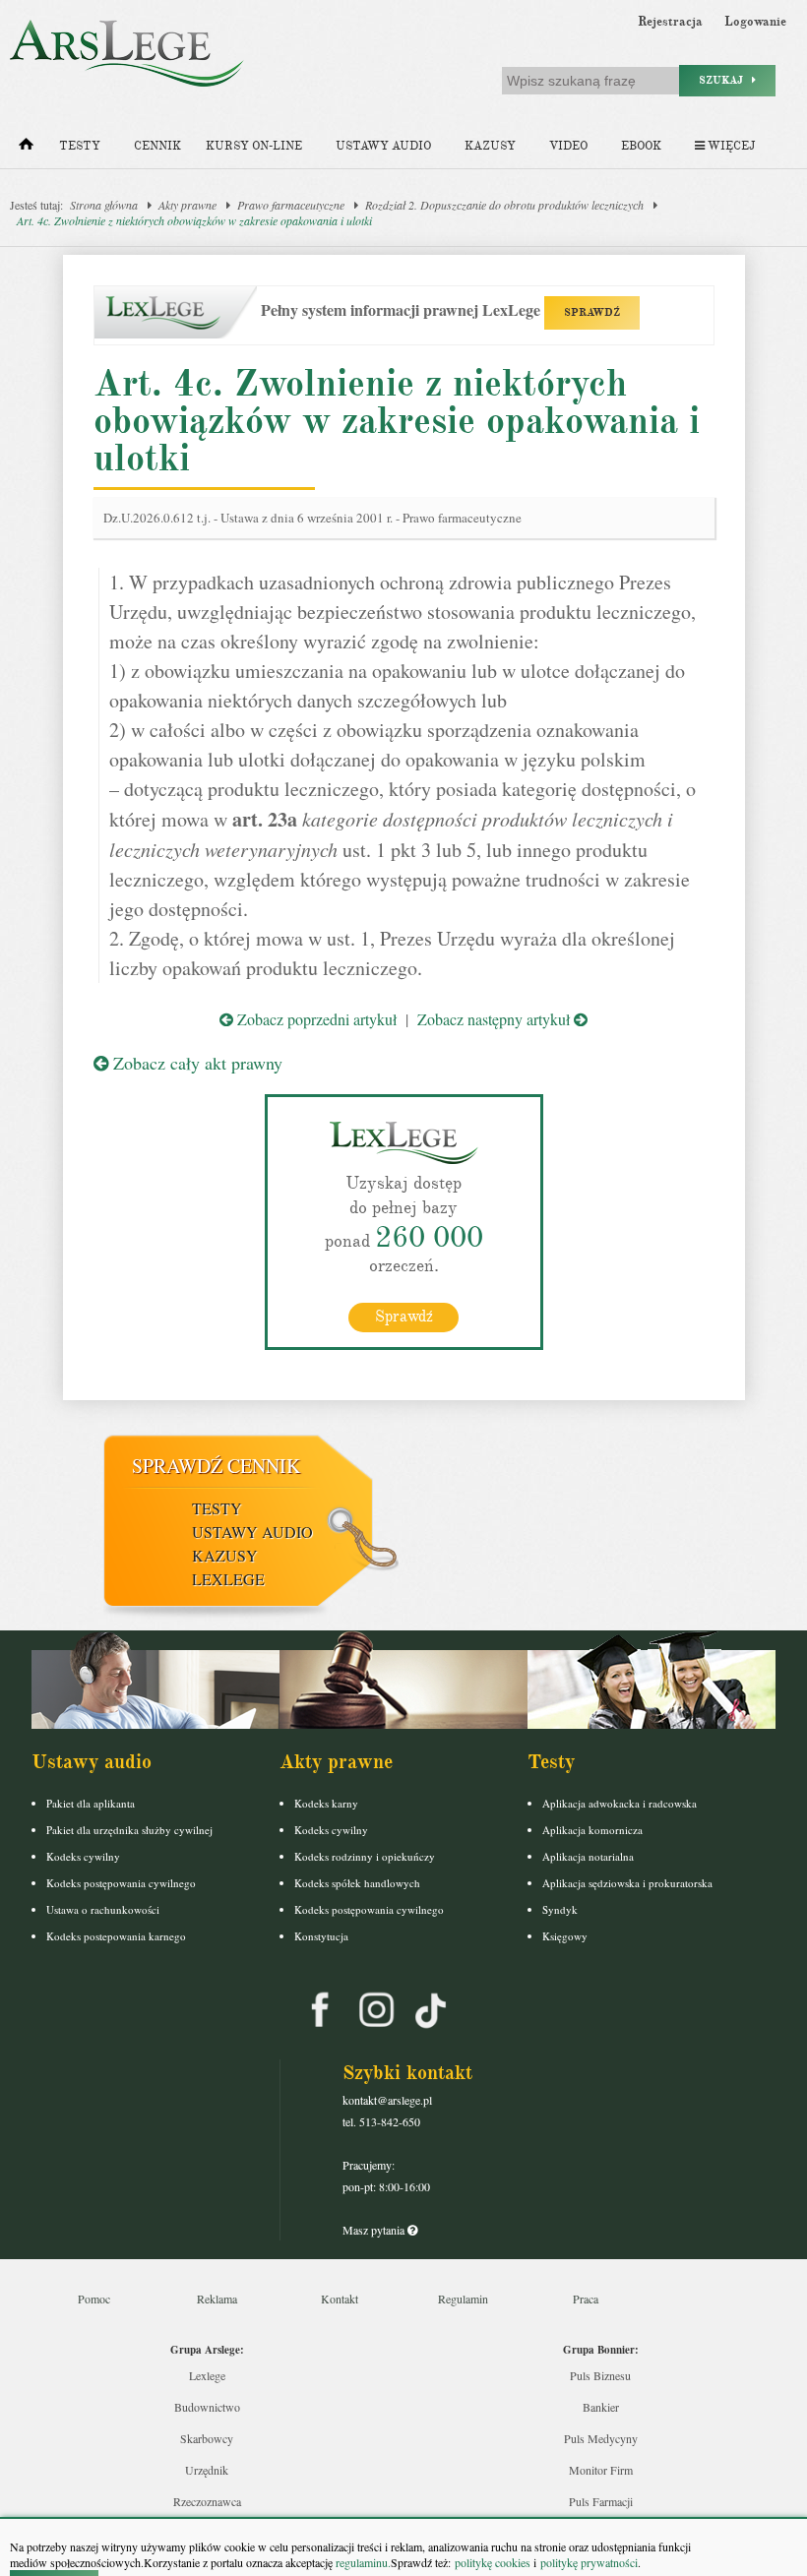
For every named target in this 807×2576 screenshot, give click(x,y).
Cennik (157, 146)
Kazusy (490, 146)
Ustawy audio (383, 146)
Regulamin (463, 2299)
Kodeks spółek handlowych (357, 1883)
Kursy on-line (254, 146)
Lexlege (207, 2375)
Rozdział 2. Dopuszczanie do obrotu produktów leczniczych (504, 205)
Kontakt (340, 2299)
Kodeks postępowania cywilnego (121, 1883)
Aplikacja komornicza (592, 1830)
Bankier (601, 2407)
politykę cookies (493, 2562)
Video (568, 146)
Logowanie (755, 22)
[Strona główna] (26, 149)
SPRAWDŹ (592, 312)
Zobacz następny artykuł (496, 1019)
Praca (586, 2299)
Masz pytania (375, 2230)
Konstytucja (321, 1936)
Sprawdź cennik (216, 1466)
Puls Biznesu (600, 2375)
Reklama (217, 2299)
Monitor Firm (601, 2470)
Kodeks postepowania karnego (116, 1936)
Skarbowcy (207, 2438)
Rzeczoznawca (207, 2501)
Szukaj (725, 80)
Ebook (641, 146)
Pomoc (94, 2299)
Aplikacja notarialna (588, 1856)
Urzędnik (207, 2470)
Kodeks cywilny (83, 1856)
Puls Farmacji (601, 2501)
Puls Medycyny (601, 2438)
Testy (80, 146)
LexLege (228, 1579)
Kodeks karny (326, 1803)
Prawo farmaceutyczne (291, 205)
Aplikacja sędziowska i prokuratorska (627, 1883)
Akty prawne (187, 205)
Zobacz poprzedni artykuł (315, 1019)
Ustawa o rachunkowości (103, 1909)
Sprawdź (404, 1317)
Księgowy (565, 1936)
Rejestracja (670, 22)
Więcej (730, 146)
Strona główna (104, 205)
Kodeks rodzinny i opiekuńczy (365, 1856)
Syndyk (560, 1909)
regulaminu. (362, 2562)
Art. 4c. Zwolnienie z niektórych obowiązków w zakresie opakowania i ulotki (194, 220)
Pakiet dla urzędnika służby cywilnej (129, 1830)
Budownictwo (207, 2407)
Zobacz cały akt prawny (195, 1063)
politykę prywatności (589, 2562)
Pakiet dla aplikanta (91, 1803)
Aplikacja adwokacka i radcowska (620, 1803)
